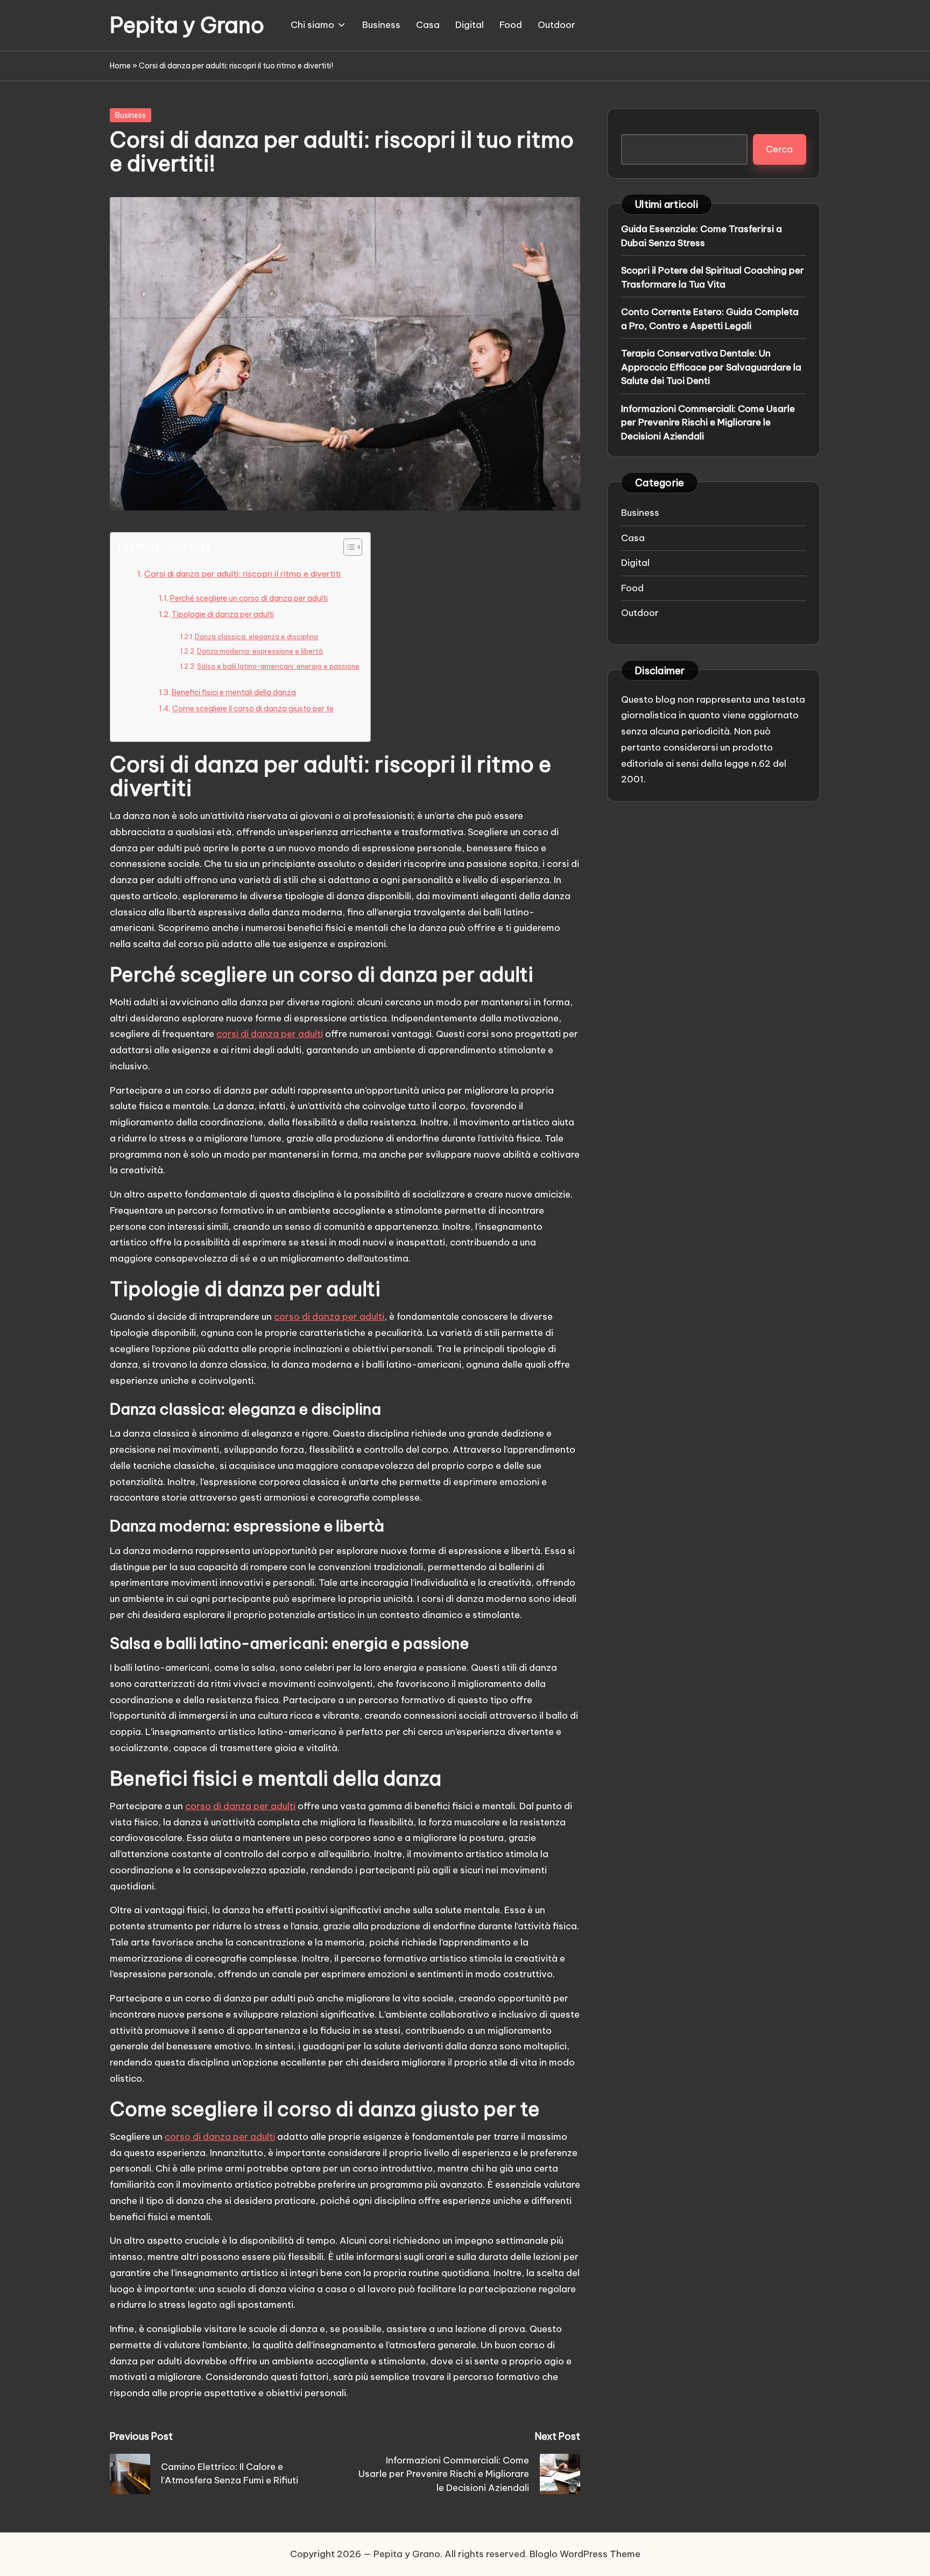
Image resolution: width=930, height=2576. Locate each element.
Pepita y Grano (187, 25)
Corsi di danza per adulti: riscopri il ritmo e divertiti (242, 574)
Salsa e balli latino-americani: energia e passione (278, 666)
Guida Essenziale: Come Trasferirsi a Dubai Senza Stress (702, 236)
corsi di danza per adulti (270, 1034)
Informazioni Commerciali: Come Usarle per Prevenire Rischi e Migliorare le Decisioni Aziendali (708, 422)
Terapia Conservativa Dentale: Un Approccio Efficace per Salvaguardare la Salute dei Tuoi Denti (711, 367)
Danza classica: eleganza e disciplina (256, 637)
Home (120, 66)
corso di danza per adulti (329, 1317)
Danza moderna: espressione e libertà (260, 651)
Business (131, 115)
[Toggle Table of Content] (347, 547)
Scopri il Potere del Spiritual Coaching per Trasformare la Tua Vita (713, 277)
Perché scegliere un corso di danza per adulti (249, 598)
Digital (635, 563)
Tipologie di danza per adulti (223, 614)
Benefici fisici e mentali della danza (234, 692)
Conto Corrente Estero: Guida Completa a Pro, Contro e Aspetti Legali (710, 319)
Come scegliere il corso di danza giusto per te (253, 709)
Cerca (779, 149)
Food (632, 587)
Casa (633, 537)
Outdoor (640, 613)
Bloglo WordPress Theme (585, 2554)
